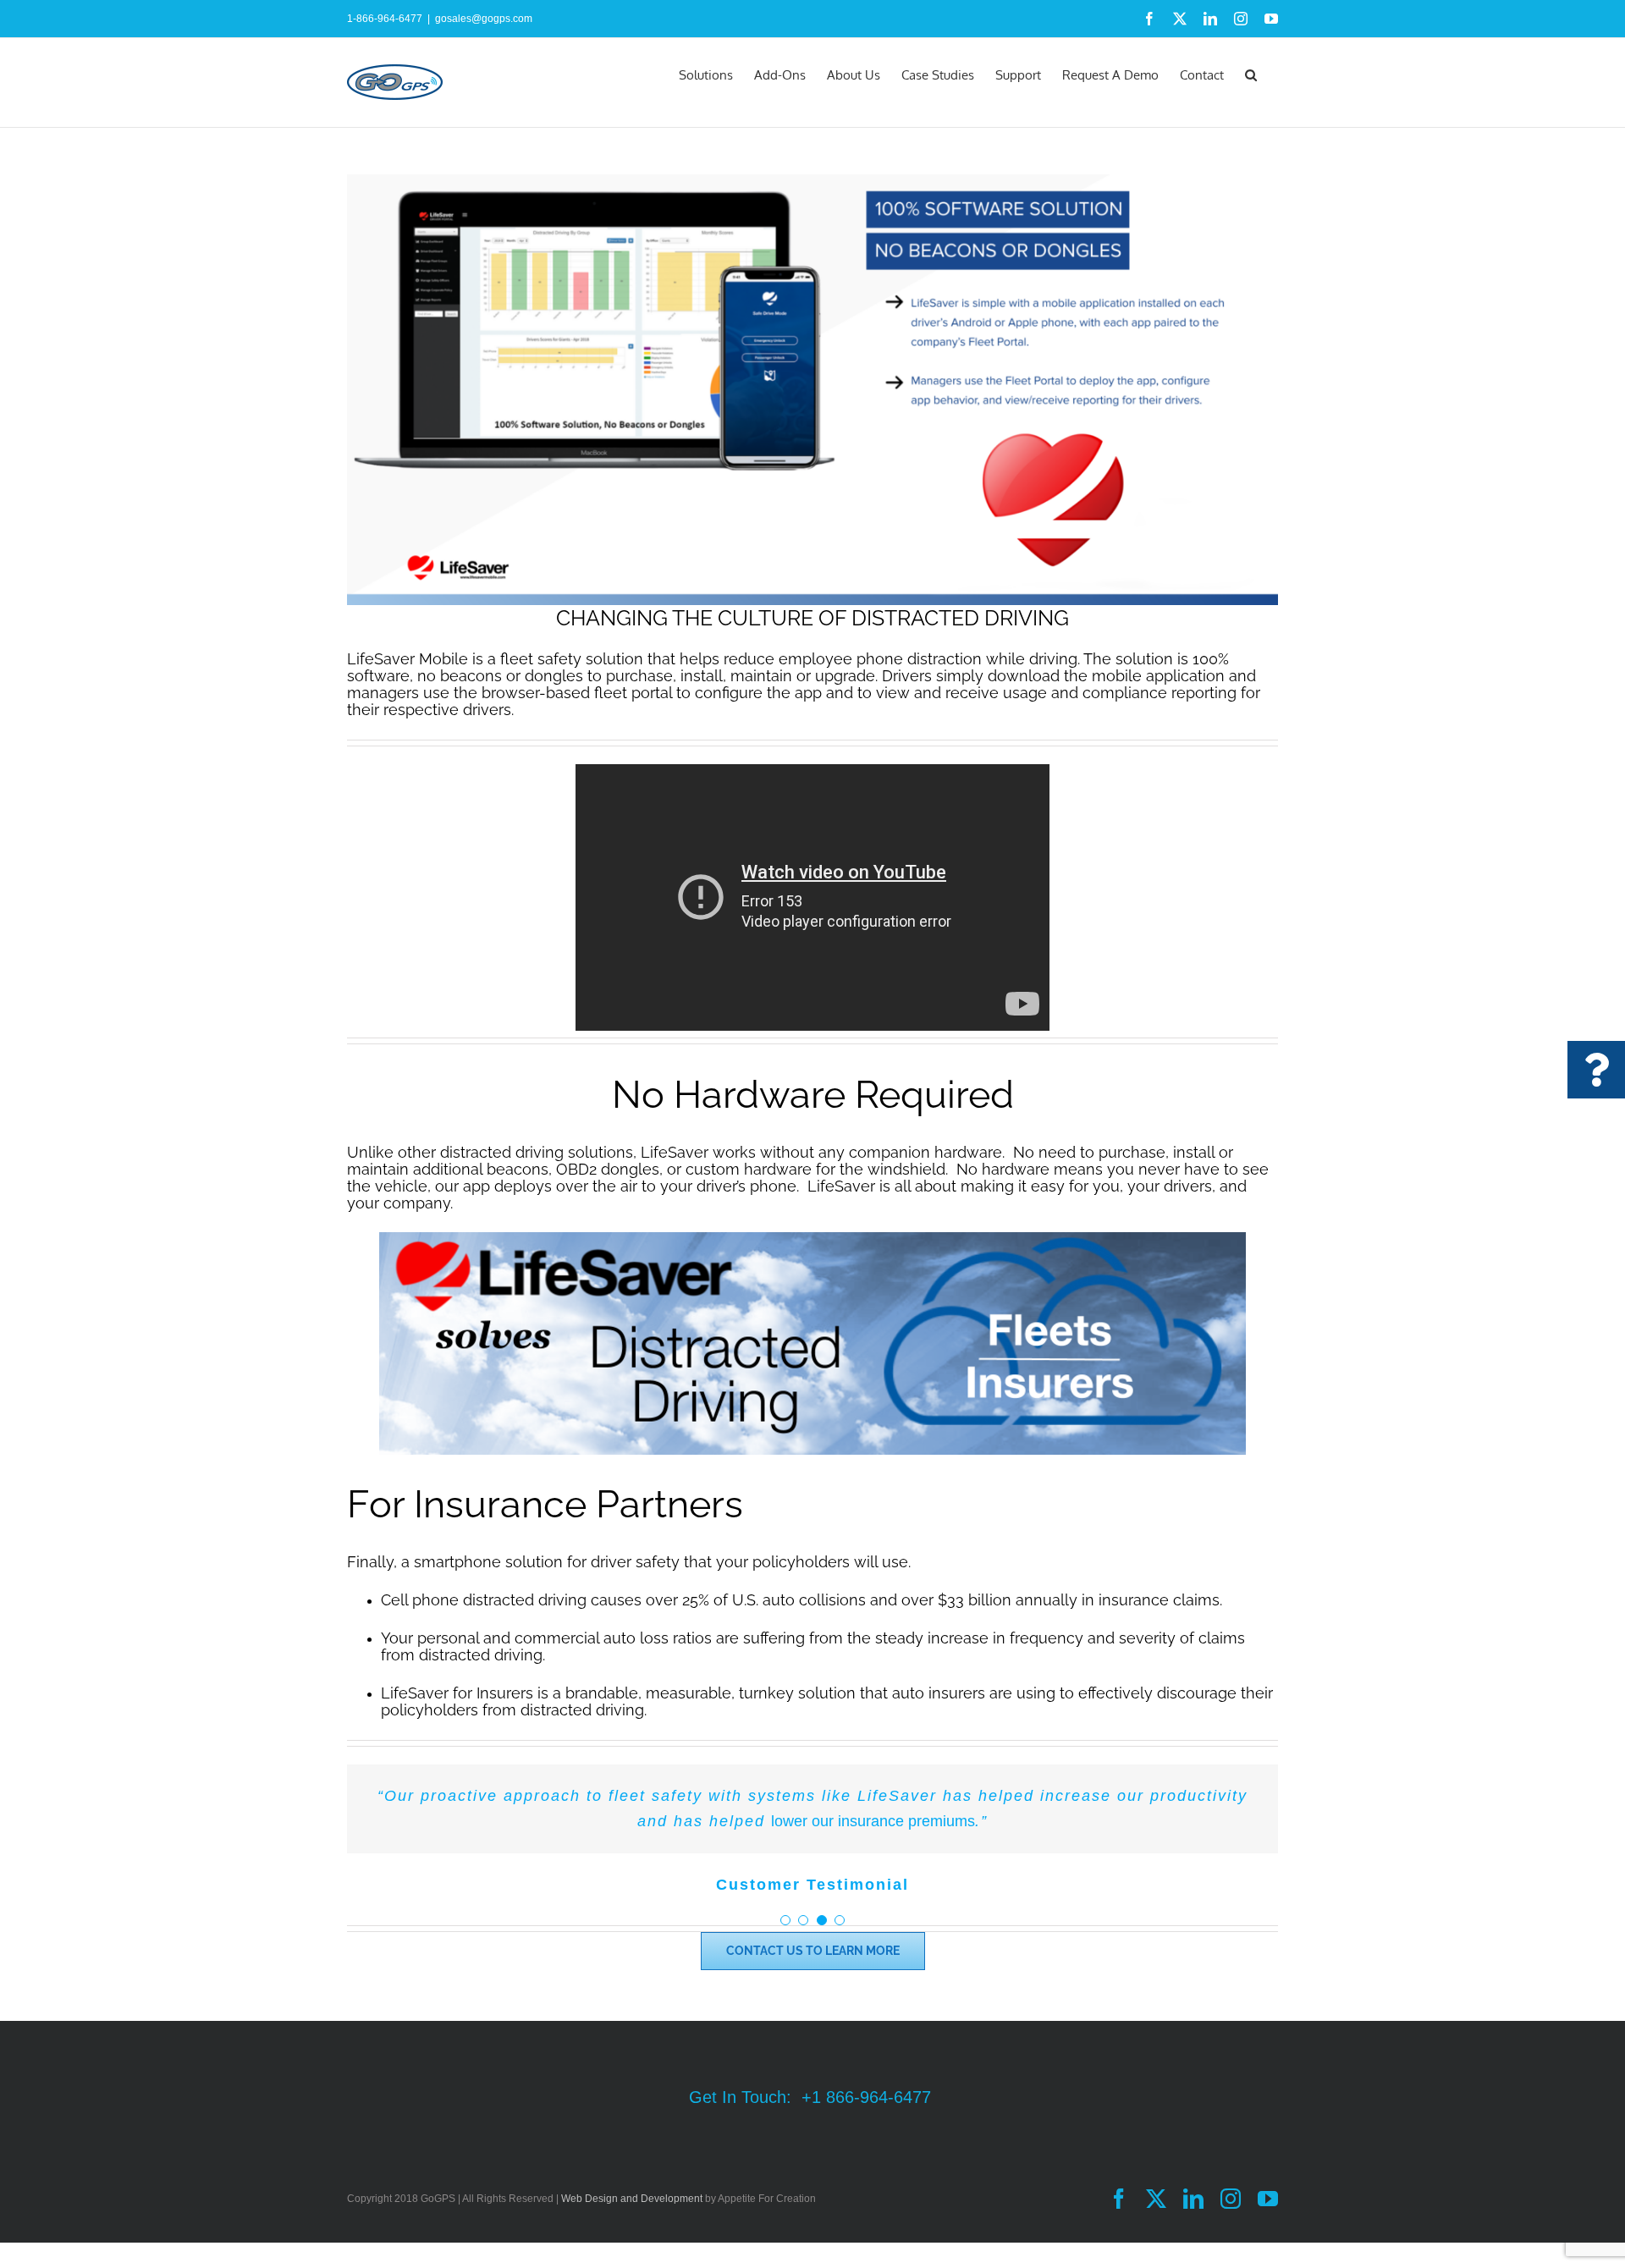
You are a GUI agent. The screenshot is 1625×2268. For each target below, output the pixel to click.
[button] (1251, 74)
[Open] (1596, 1070)
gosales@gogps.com (484, 19)
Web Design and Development (632, 2199)
